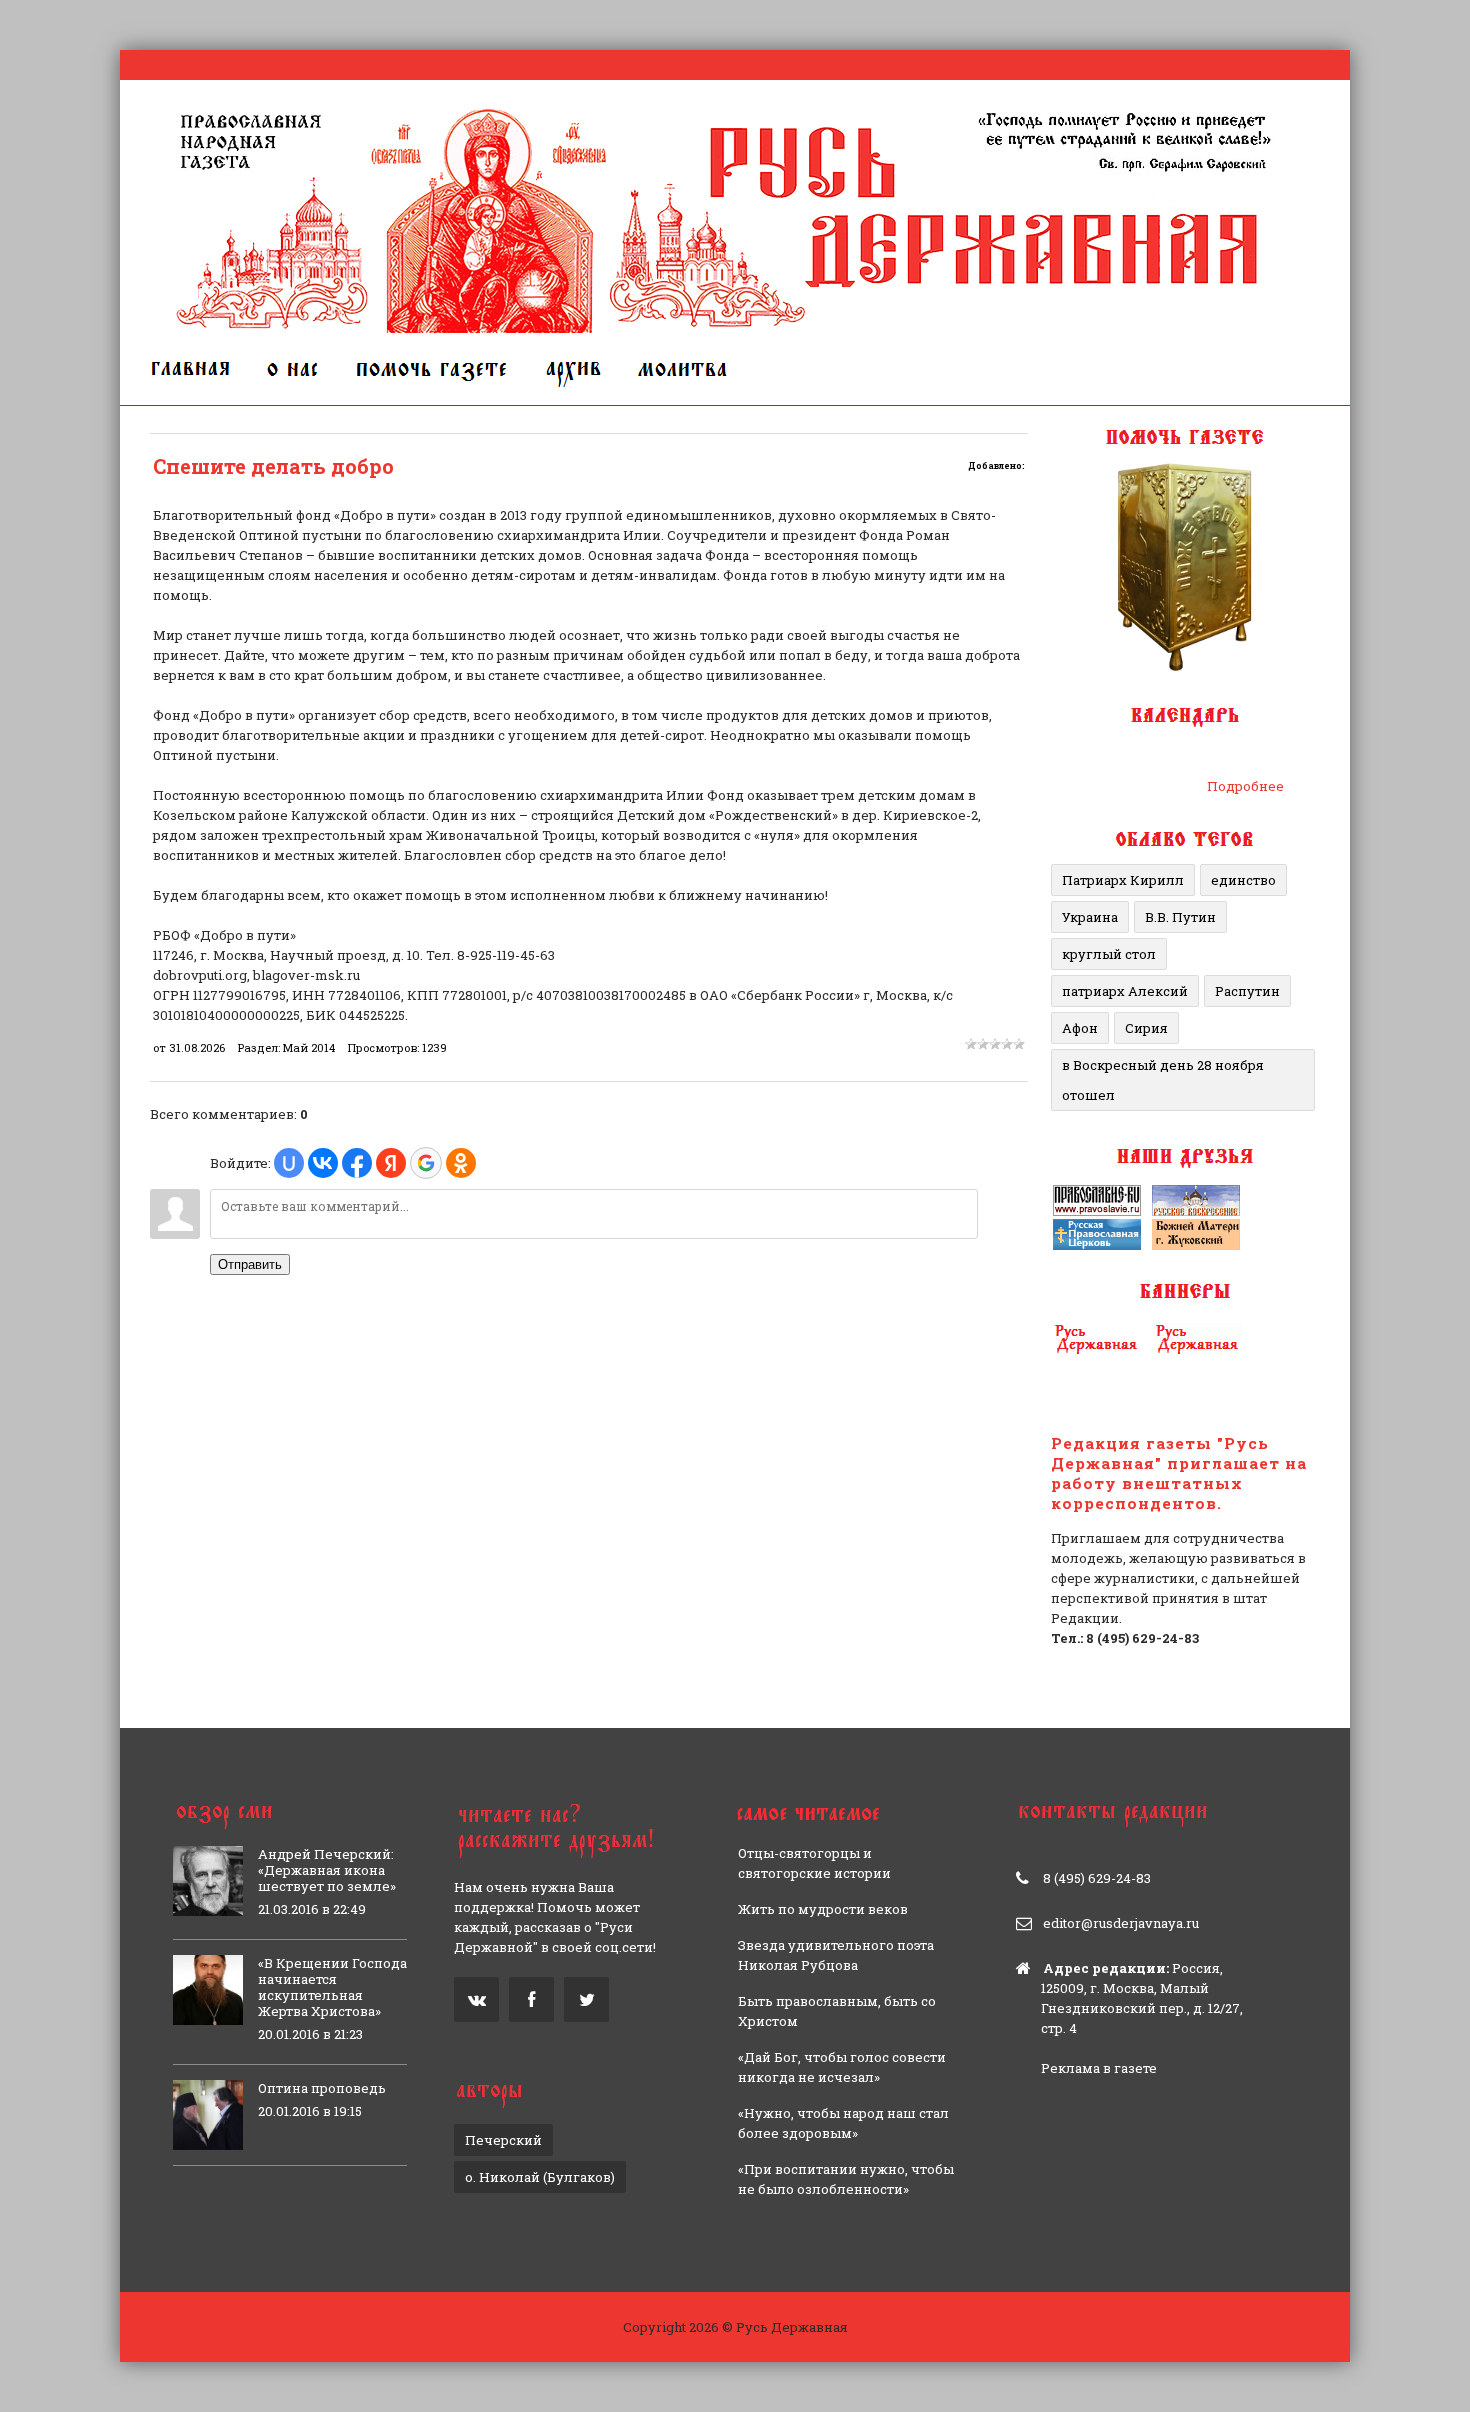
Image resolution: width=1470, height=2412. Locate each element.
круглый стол (1109, 954)
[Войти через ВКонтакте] (323, 1163)
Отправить (250, 1264)
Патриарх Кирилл (1123, 880)
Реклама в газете (1099, 2068)
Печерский (503, 2140)
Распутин (1247, 991)
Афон (1080, 1028)
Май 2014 (309, 1047)
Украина (1090, 917)
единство (1243, 880)
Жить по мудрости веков (823, 1909)
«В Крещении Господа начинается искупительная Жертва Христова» (332, 1987)
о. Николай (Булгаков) (540, 2177)
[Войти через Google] (426, 1163)
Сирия (1146, 1028)
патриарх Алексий (1125, 991)
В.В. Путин (1180, 917)
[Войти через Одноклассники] (461, 1163)
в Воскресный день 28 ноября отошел (1163, 1080)
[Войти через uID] (289, 1163)
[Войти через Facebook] (357, 1163)
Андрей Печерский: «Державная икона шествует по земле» (327, 1870)
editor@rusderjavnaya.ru (1121, 1923)
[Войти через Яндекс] (391, 1163)
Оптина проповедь (322, 2088)
